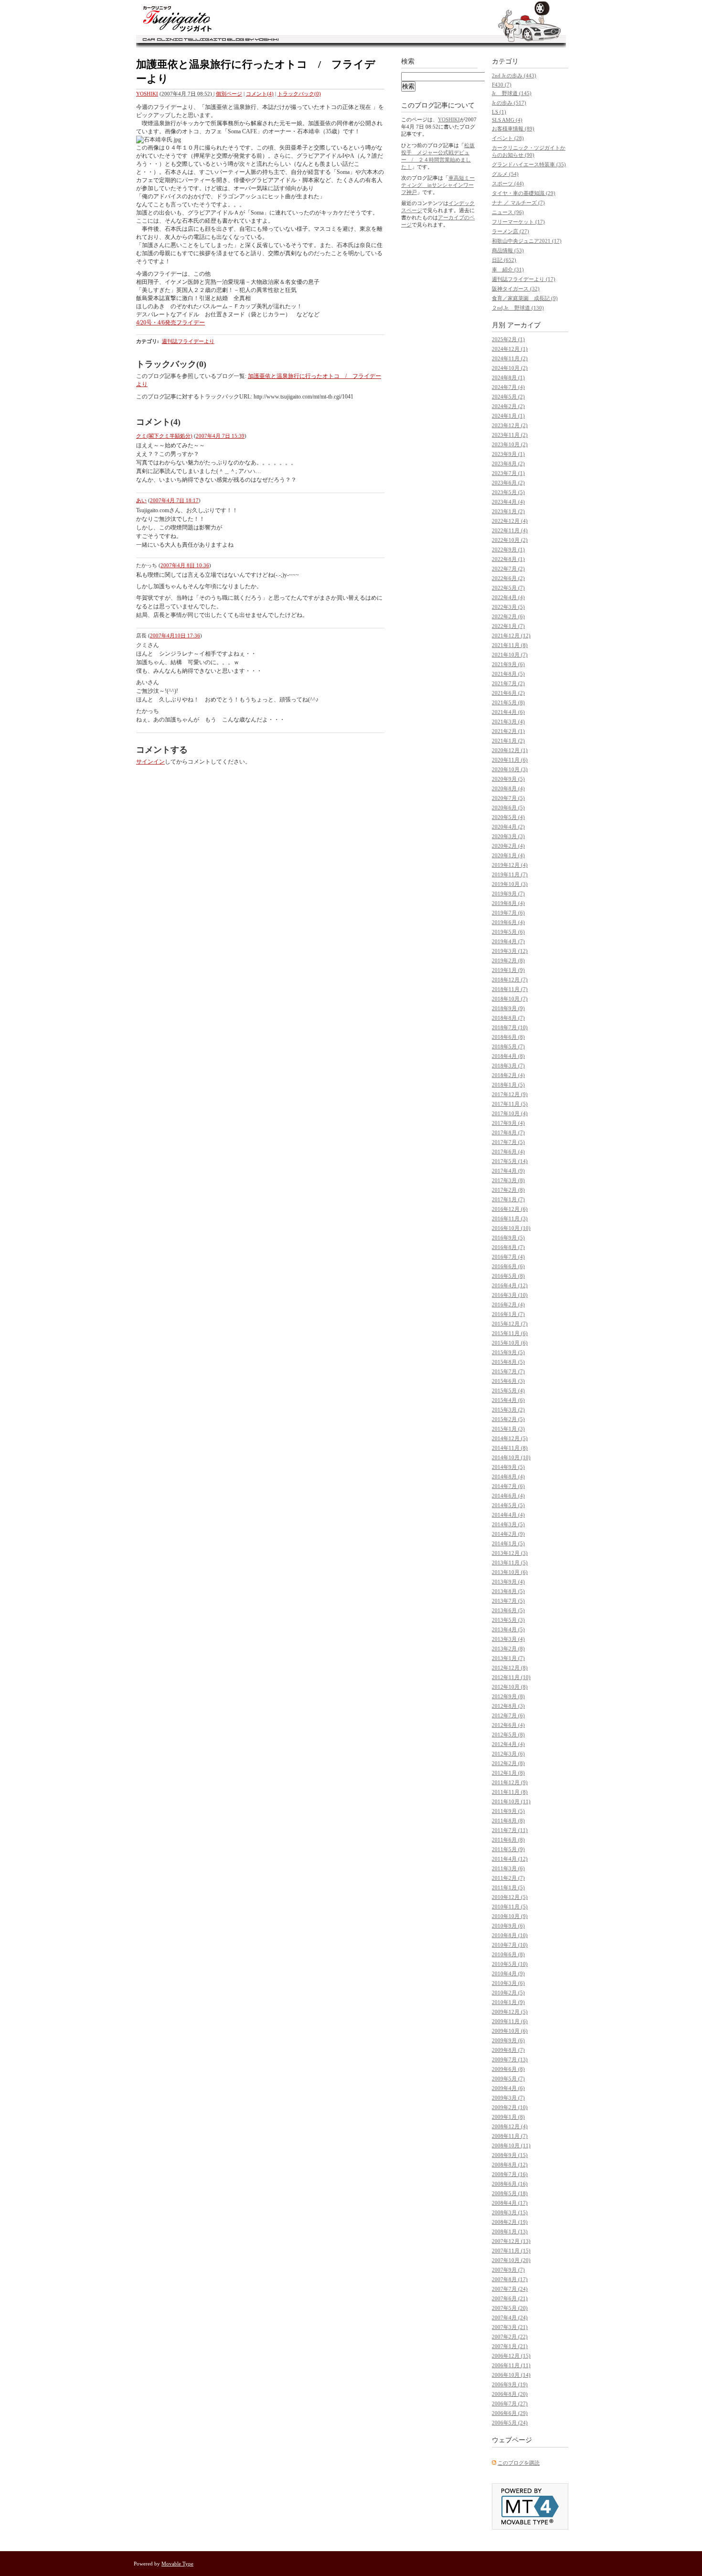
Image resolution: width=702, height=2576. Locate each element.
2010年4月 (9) (508, 1973)
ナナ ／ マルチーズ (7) (518, 203)
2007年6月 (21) (510, 2298)
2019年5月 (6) (508, 932)
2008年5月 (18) (510, 2193)
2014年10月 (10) (511, 1457)
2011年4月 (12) (510, 1859)
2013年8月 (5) (508, 1591)
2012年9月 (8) (508, 1696)
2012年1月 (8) (508, 1773)
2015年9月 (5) (508, 1352)
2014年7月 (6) (508, 1486)
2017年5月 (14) (510, 1161)
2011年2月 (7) (508, 1878)
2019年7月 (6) (508, 913)
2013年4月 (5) (508, 1629)
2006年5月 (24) (510, 2423)
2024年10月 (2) (510, 368)
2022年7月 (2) (508, 569)
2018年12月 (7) (510, 980)
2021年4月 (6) (508, 712)
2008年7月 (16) (510, 2174)
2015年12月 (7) (510, 1324)
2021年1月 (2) (508, 741)
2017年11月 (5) (510, 1104)
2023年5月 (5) (508, 492)
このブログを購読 (519, 2463)
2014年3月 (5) (508, 1524)
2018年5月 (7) (508, 1046)
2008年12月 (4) (510, 2126)
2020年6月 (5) (508, 808)
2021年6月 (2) (508, 693)
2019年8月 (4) (508, 903)
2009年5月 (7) (508, 2079)
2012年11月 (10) (511, 1677)
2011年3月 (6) (508, 1868)
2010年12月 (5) (510, 1897)
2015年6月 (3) (508, 1381)
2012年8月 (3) (508, 1706)
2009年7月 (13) (510, 2059)
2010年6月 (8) (508, 1954)
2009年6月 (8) (508, 2069)
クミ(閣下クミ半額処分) (164, 436)
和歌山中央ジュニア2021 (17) (527, 241)
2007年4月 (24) (510, 2317)
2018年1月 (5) (508, 1085)
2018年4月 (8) (508, 1056)
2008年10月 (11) (511, 2145)
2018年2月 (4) (508, 1075)
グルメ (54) (505, 174)
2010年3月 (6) (508, 1983)
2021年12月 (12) (511, 636)
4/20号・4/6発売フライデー (170, 323)
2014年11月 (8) (510, 1448)
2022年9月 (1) (508, 550)
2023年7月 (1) (508, 473)
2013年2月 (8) (508, 1649)
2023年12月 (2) (510, 425)
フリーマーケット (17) (518, 222)
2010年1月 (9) (508, 2002)
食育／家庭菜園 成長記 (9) (525, 298)
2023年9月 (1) (508, 454)
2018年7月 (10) (510, 1027)
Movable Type (177, 2564)
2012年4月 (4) (508, 1744)
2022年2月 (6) (508, 616)
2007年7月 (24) (510, 2289)
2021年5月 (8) (508, 702)
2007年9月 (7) (508, 2270)
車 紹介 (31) (508, 269)
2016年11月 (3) (510, 1218)
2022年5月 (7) (508, 588)
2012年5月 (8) (508, 1735)
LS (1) (499, 112)
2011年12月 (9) (510, 1782)
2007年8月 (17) (510, 2279)
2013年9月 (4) (508, 1582)
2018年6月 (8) (508, 1037)
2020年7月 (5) (508, 798)
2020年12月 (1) (510, 750)
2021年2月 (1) (508, 731)
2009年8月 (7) (508, 2050)
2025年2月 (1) (508, 339)
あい (141, 500)
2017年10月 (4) (510, 1113)
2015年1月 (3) (508, 1429)
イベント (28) (508, 138)
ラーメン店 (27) (511, 231)
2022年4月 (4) (508, 597)
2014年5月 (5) (508, 1505)
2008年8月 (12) (510, 2165)
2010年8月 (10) (510, 1935)
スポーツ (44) (508, 183)
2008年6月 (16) (510, 2184)
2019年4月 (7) (508, 941)
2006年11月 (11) (511, 2365)
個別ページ (229, 94)
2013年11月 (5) (510, 1563)
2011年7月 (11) (510, 1830)
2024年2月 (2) (508, 406)
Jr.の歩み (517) (509, 103)
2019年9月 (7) (508, 894)
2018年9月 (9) (508, 1008)
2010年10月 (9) (510, 1916)
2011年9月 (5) (508, 1811)
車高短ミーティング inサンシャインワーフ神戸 (438, 185)
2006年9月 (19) (510, 2384)
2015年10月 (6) (510, 1343)
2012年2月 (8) (508, 1763)
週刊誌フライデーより (188, 341)
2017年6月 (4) (508, 1152)
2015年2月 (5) (508, 1419)
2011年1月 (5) (508, 1887)
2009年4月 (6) (508, 2088)
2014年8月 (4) (508, 1477)
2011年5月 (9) (508, 1849)
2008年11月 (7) (510, 2136)
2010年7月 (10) (510, 1945)
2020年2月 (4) (508, 846)
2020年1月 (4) (508, 855)
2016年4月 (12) (510, 1285)
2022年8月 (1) (508, 559)
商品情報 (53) (508, 250)
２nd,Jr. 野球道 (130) (518, 308)
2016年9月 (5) (508, 1238)
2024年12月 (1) (510, 349)
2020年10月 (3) (510, 769)
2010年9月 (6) (508, 1926)
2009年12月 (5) (510, 2012)
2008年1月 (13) (510, 2231)
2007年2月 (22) (510, 2337)
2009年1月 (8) (508, 2117)
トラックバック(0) (299, 94)
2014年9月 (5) (508, 1467)
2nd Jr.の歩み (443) (514, 75)
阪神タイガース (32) (516, 289)
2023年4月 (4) (508, 502)
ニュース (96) (508, 212)
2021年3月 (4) (508, 722)
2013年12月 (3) (510, 1553)
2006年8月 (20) (510, 2394)
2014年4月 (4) (508, 1515)
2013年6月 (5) (508, 1610)
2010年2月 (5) (508, 1993)
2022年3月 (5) (508, 607)
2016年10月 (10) (511, 1228)
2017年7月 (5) (508, 1142)
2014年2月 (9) (508, 1534)
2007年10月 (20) (511, 2260)
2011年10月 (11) (511, 1801)
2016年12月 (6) (510, 1209)
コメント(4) (260, 94)
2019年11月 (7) (510, 874)
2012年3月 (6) (508, 1754)
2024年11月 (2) (510, 358)
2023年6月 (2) (508, 483)
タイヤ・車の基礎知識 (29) (524, 193)
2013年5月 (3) (508, 1620)
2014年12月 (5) (510, 1438)
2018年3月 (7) (508, 1066)
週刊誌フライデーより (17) (524, 279)
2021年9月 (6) (508, 664)
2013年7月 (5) (508, 1601)
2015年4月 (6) (508, 1400)
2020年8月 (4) (508, 788)
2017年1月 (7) (508, 1199)
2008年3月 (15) (510, 2212)
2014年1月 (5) (508, 1543)
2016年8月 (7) (508, 1247)
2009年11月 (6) (510, 2021)
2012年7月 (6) (508, 1715)
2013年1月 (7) (508, 1658)
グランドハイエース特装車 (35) (529, 164)
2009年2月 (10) (510, 2107)
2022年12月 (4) (510, 521)
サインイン (150, 762)
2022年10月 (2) (510, 540)
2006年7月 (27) (510, 2404)
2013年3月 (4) (508, 1639)
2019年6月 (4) (508, 922)
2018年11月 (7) (510, 989)
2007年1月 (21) (510, 2346)
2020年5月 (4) (508, 817)
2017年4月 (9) (508, 1171)
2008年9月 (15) (510, 2155)
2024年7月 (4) (508, 387)
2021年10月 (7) (510, 655)
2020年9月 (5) (508, 779)
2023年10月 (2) (510, 444)
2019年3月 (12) (510, 951)
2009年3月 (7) (508, 2098)
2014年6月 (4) (508, 1496)
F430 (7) (502, 85)
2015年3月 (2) (508, 1410)
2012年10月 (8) (510, 1687)
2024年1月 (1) (508, 416)
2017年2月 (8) (508, 1190)
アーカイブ (524, 325)
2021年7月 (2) (508, 683)
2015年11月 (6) (510, 1333)
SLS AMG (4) (507, 120)
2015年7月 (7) (508, 1371)
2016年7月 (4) (508, 1257)
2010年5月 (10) (510, 1964)
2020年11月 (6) (510, 760)
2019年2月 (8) (508, 960)
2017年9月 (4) (508, 1123)
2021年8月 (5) (508, 674)
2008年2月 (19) (510, 2222)
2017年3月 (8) (508, 1180)
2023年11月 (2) (510, 435)
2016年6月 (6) (508, 1266)
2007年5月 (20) (510, 2308)
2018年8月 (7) (508, 1018)
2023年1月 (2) (508, 511)
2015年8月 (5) (508, 1362)
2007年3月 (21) (510, 2327)
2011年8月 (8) (508, 1821)
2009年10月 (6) (510, 2031)
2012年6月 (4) (508, 1725)
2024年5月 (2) (508, 397)
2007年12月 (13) (511, 2241)
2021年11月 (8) (510, 645)
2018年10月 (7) (510, 999)
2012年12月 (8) (510, 1668)
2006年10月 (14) (511, 2375)
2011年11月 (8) (510, 1792)
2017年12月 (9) (510, 1094)
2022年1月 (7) (508, 626)
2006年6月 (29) (510, 2413)
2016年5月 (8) (508, 1276)
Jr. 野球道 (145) (512, 93)
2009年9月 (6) (508, 2040)
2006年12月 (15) (511, 2356)
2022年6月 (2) (508, 578)
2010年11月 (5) (510, 1907)
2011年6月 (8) (508, 1840)
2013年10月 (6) (510, 1572)
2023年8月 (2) (508, 463)
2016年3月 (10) (510, 1295)
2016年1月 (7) (508, 1314)
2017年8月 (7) (508, 1132)
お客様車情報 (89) (513, 129)
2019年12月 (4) (510, 865)
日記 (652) (504, 260)
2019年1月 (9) (508, 970)
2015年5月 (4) (508, 1390)
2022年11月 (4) (510, 530)
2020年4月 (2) (508, 827)
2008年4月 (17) (510, 2203)
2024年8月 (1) (508, 377)
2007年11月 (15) (511, 2251)
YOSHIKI (147, 94)
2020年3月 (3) (508, 836)
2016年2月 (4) (508, 1304)
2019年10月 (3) (510, 884)
